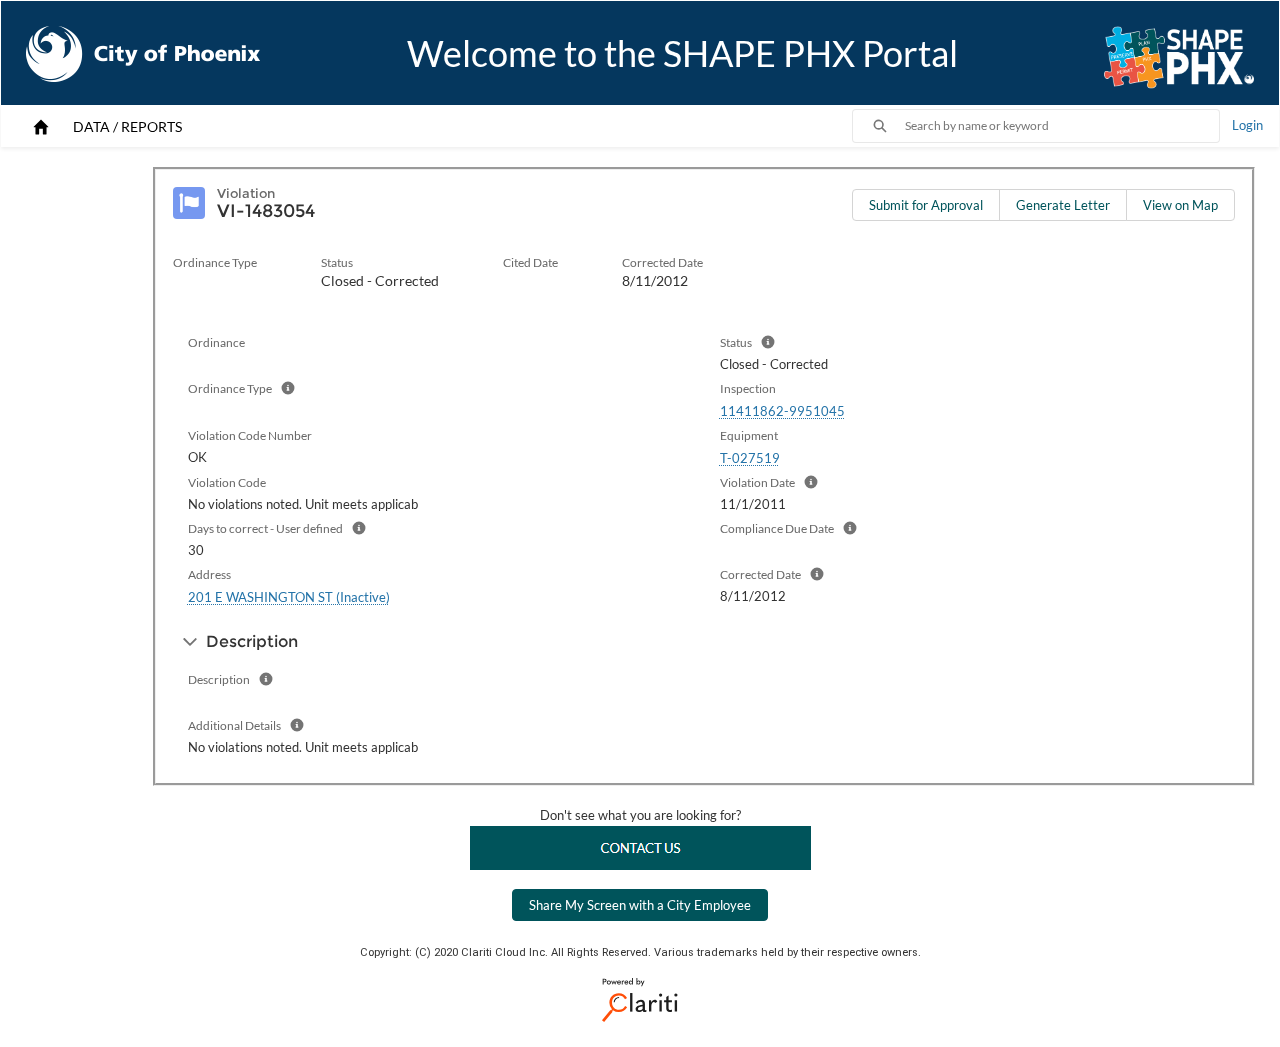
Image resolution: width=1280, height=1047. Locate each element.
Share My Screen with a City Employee (640, 905)
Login (1247, 125)
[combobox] (1062, 126)
